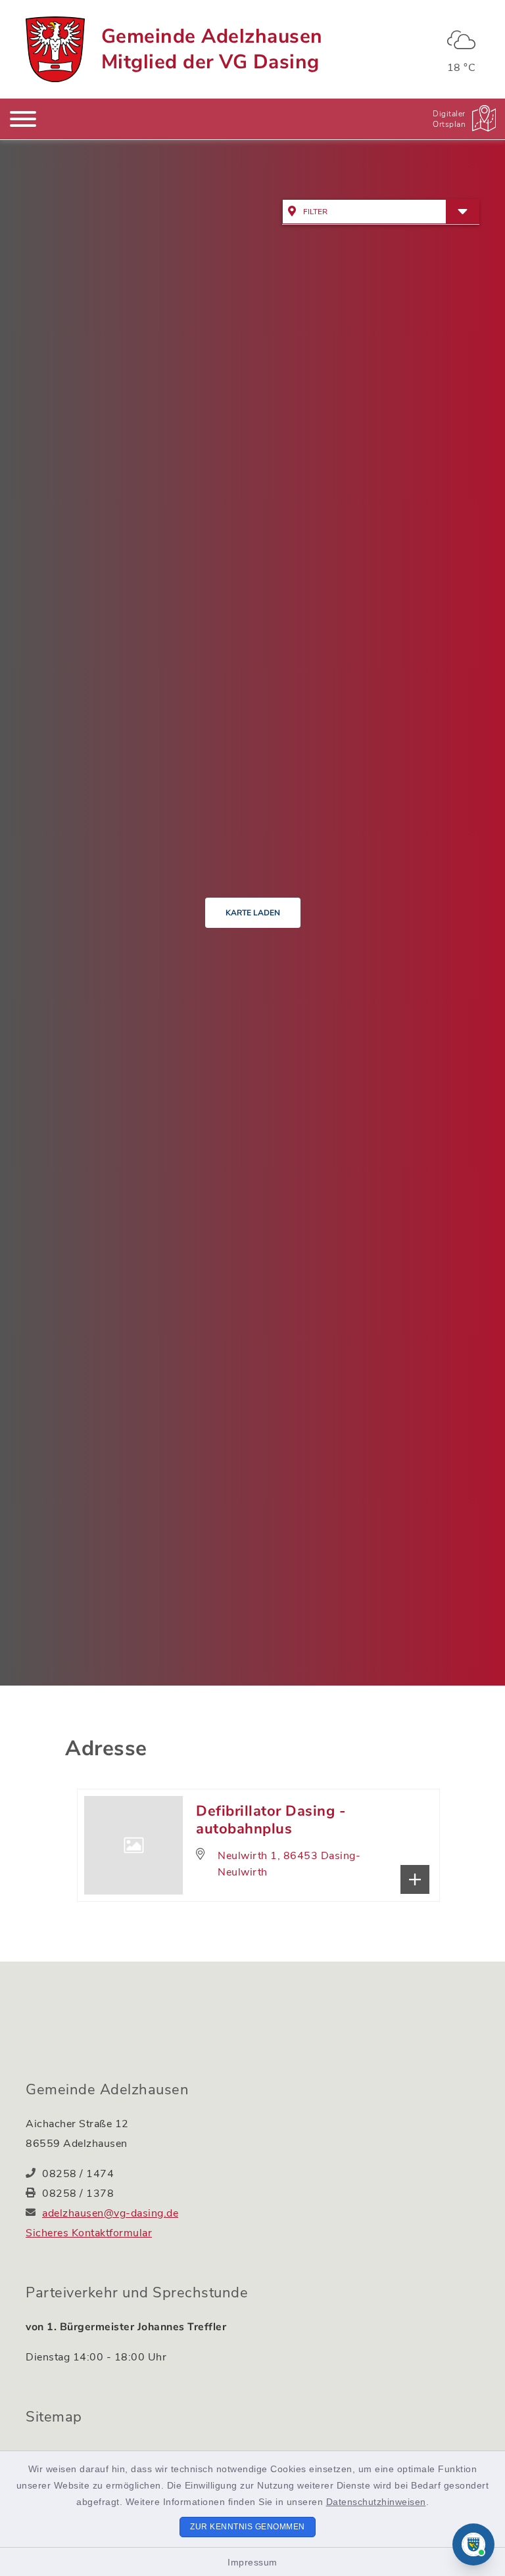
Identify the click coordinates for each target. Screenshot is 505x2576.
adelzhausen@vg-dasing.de (110, 2213)
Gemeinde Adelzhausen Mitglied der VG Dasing (212, 49)
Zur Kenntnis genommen (248, 2527)
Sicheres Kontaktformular (89, 2233)
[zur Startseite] (55, 49)
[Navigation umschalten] (23, 119)
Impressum (252, 2562)
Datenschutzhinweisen (376, 2502)
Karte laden (253, 913)
